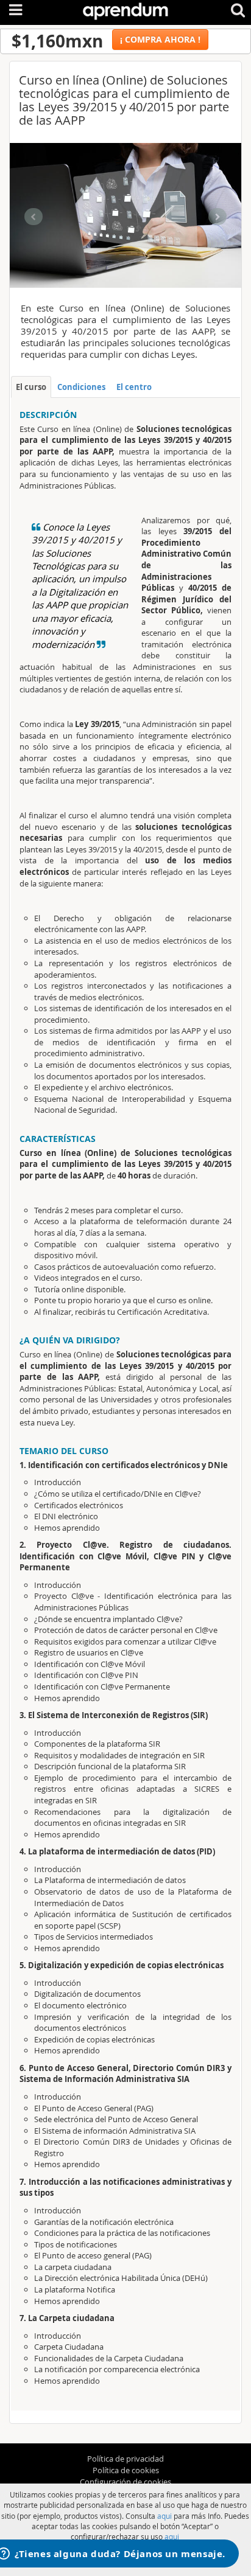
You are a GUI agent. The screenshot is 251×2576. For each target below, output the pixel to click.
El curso (31, 387)
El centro (134, 387)
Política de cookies (126, 2470)
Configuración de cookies (125, 2482)
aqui (164, 2516)
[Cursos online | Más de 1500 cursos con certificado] (125, 9)
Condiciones (81, 387)
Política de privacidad (125, 2459)
